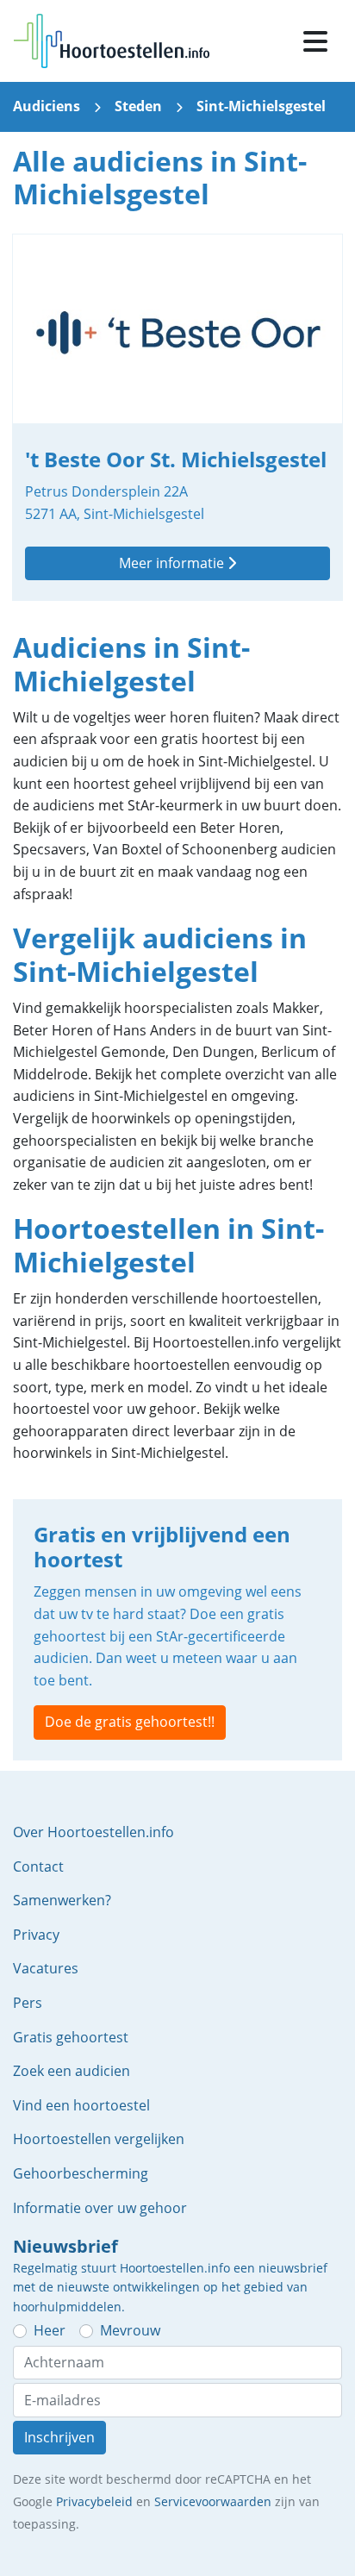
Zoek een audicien (72, 2071)
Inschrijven (59, 2437)
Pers (28, 2003)
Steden (138, 106)
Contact (38, 1866)
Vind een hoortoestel (81, 2105)
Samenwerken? (62, 1900)
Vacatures (46, 1968)
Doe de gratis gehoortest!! (130, 1722)
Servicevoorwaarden (213, 2501)
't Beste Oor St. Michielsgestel (177, 417)
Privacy (36, 1935)
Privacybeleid (94, 2501)
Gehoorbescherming (81, 2173)
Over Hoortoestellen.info (93, 1832)
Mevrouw (130, 2330)
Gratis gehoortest (71, 2037)
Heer (50, 2330)
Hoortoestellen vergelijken (99, 2139)
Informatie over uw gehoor (100, 2208)
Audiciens (47, 106)
